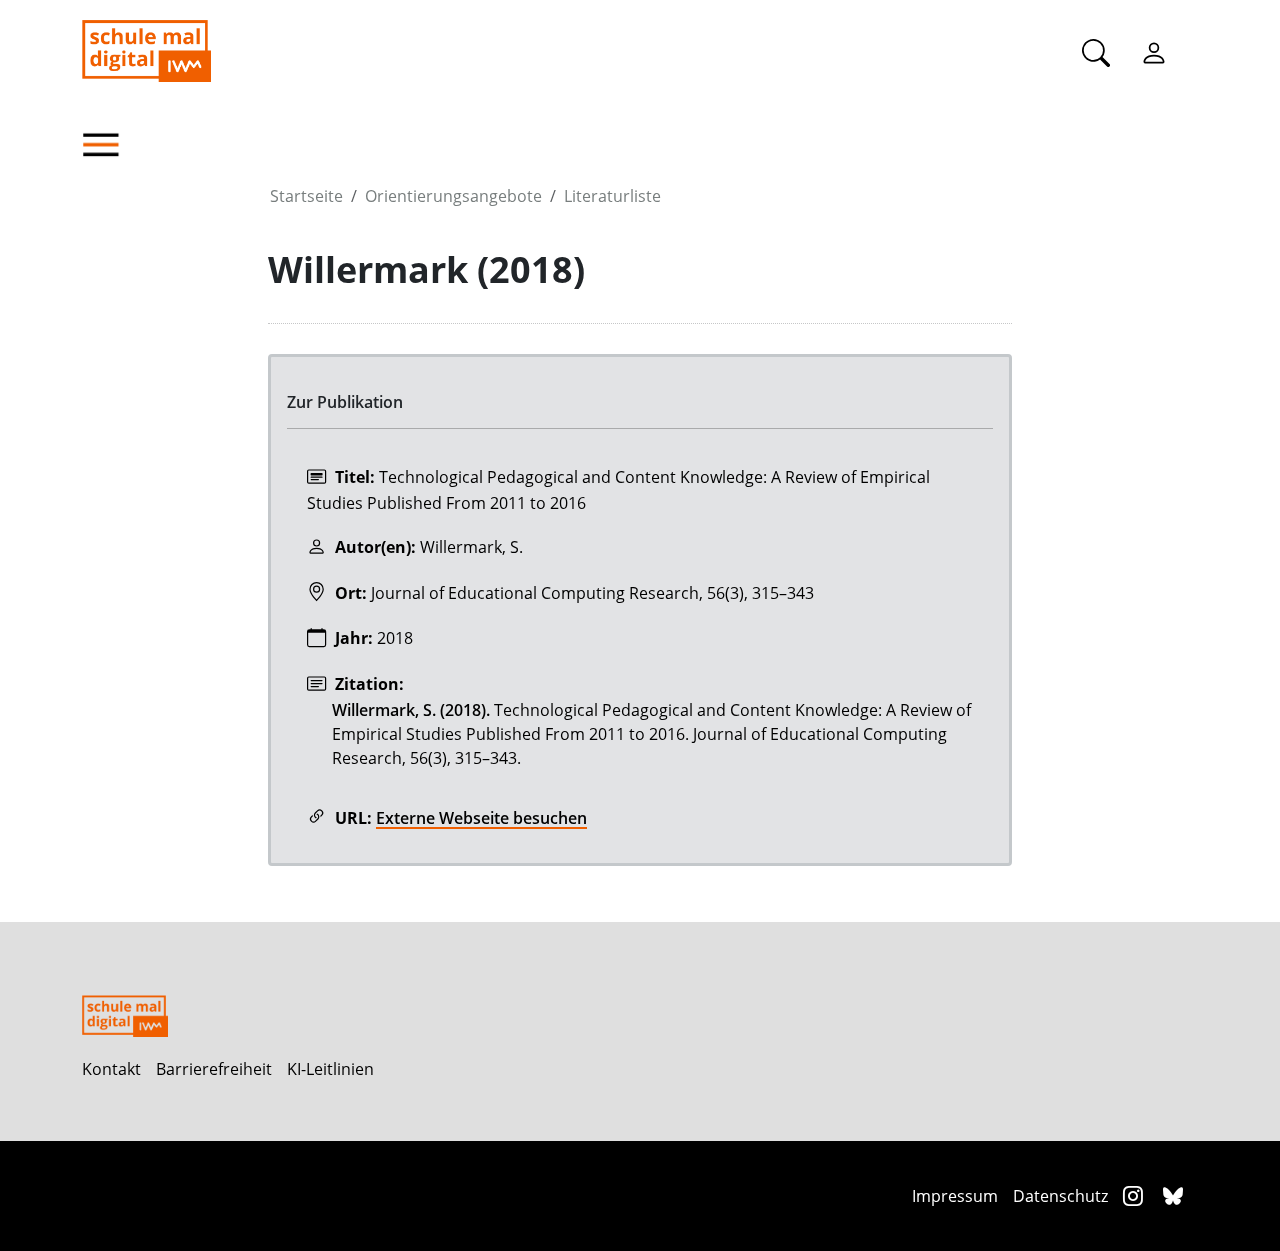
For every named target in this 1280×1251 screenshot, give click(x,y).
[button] (175, 145)
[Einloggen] (1154, 52)
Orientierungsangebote (453, 196)
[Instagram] (1135, 1195)
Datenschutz (1060, 1196)
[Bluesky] (1173, 1195)
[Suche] (1096, 52)
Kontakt (111, 1069)
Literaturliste (612, 196)
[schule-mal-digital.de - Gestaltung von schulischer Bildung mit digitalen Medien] (247, 41)
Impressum (955, 1196)
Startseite (306, 196)
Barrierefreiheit (214, 1069)
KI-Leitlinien (330, 1069)
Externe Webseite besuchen (481, 818)
